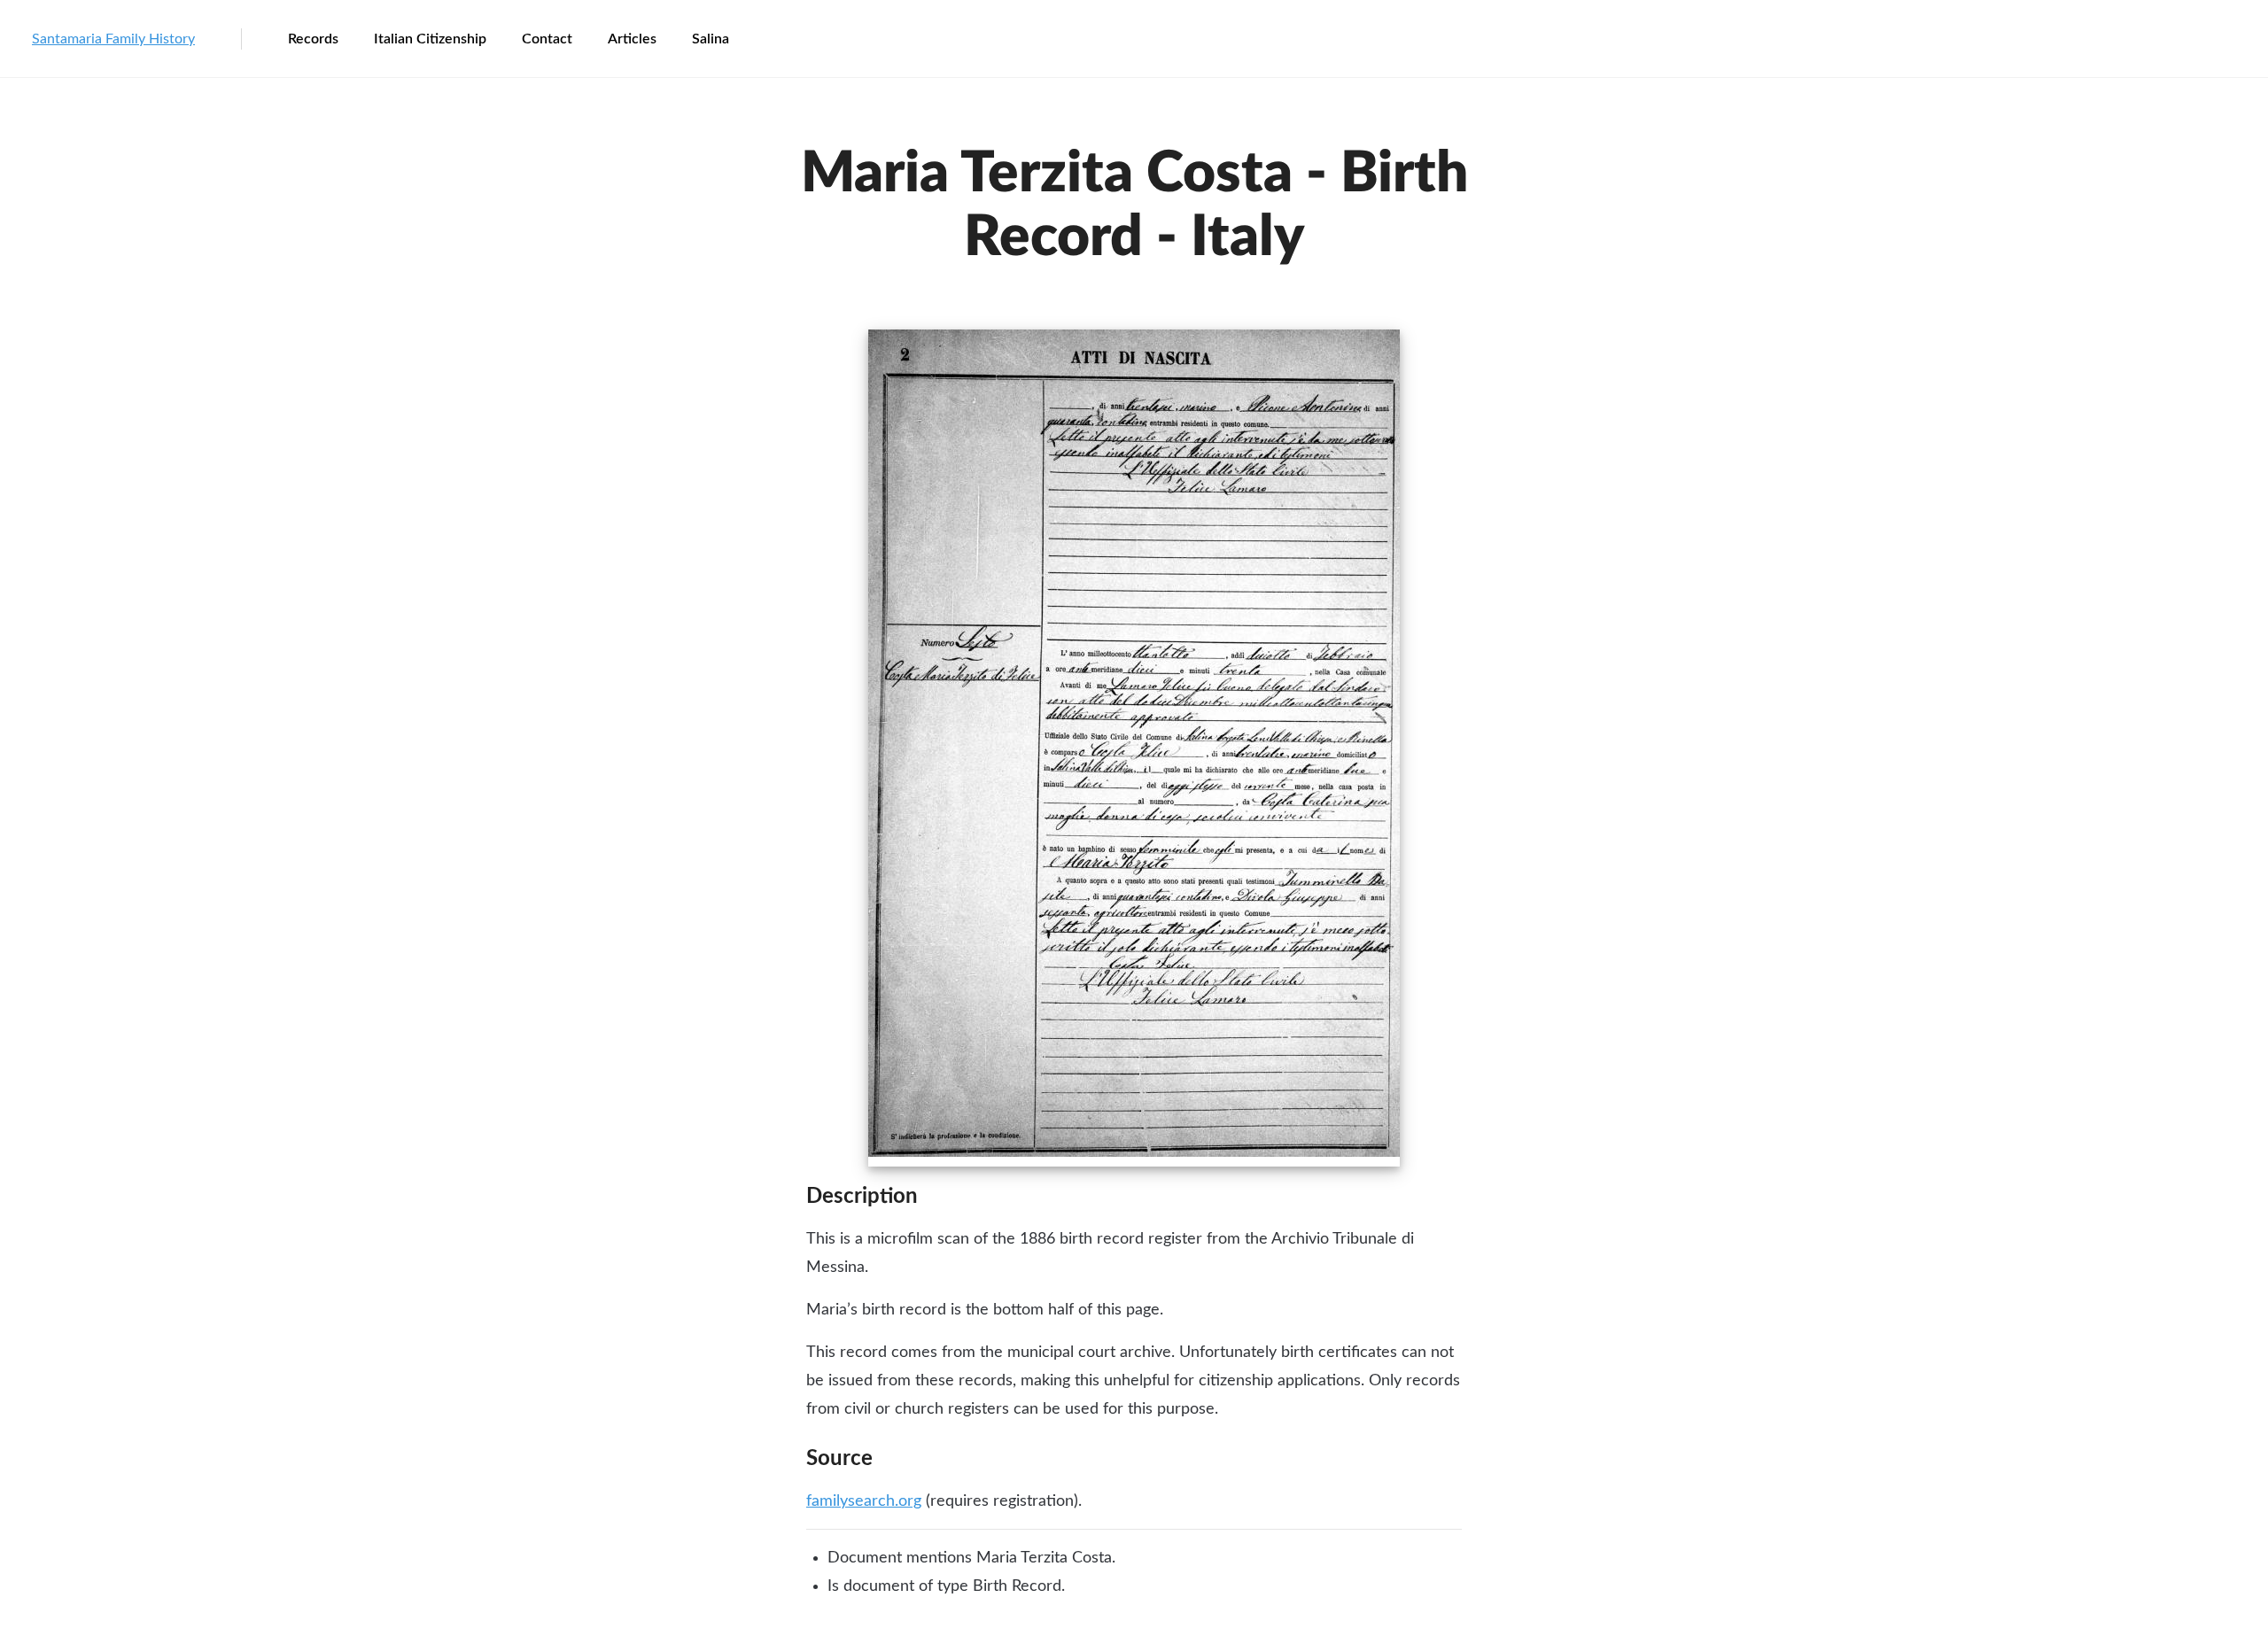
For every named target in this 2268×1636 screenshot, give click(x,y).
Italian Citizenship (430, 39)
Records (313, 39)
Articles (632, 39)
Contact (547, 39)
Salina (711, 39)
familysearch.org (864, 1501)
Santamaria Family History (113, 39)
